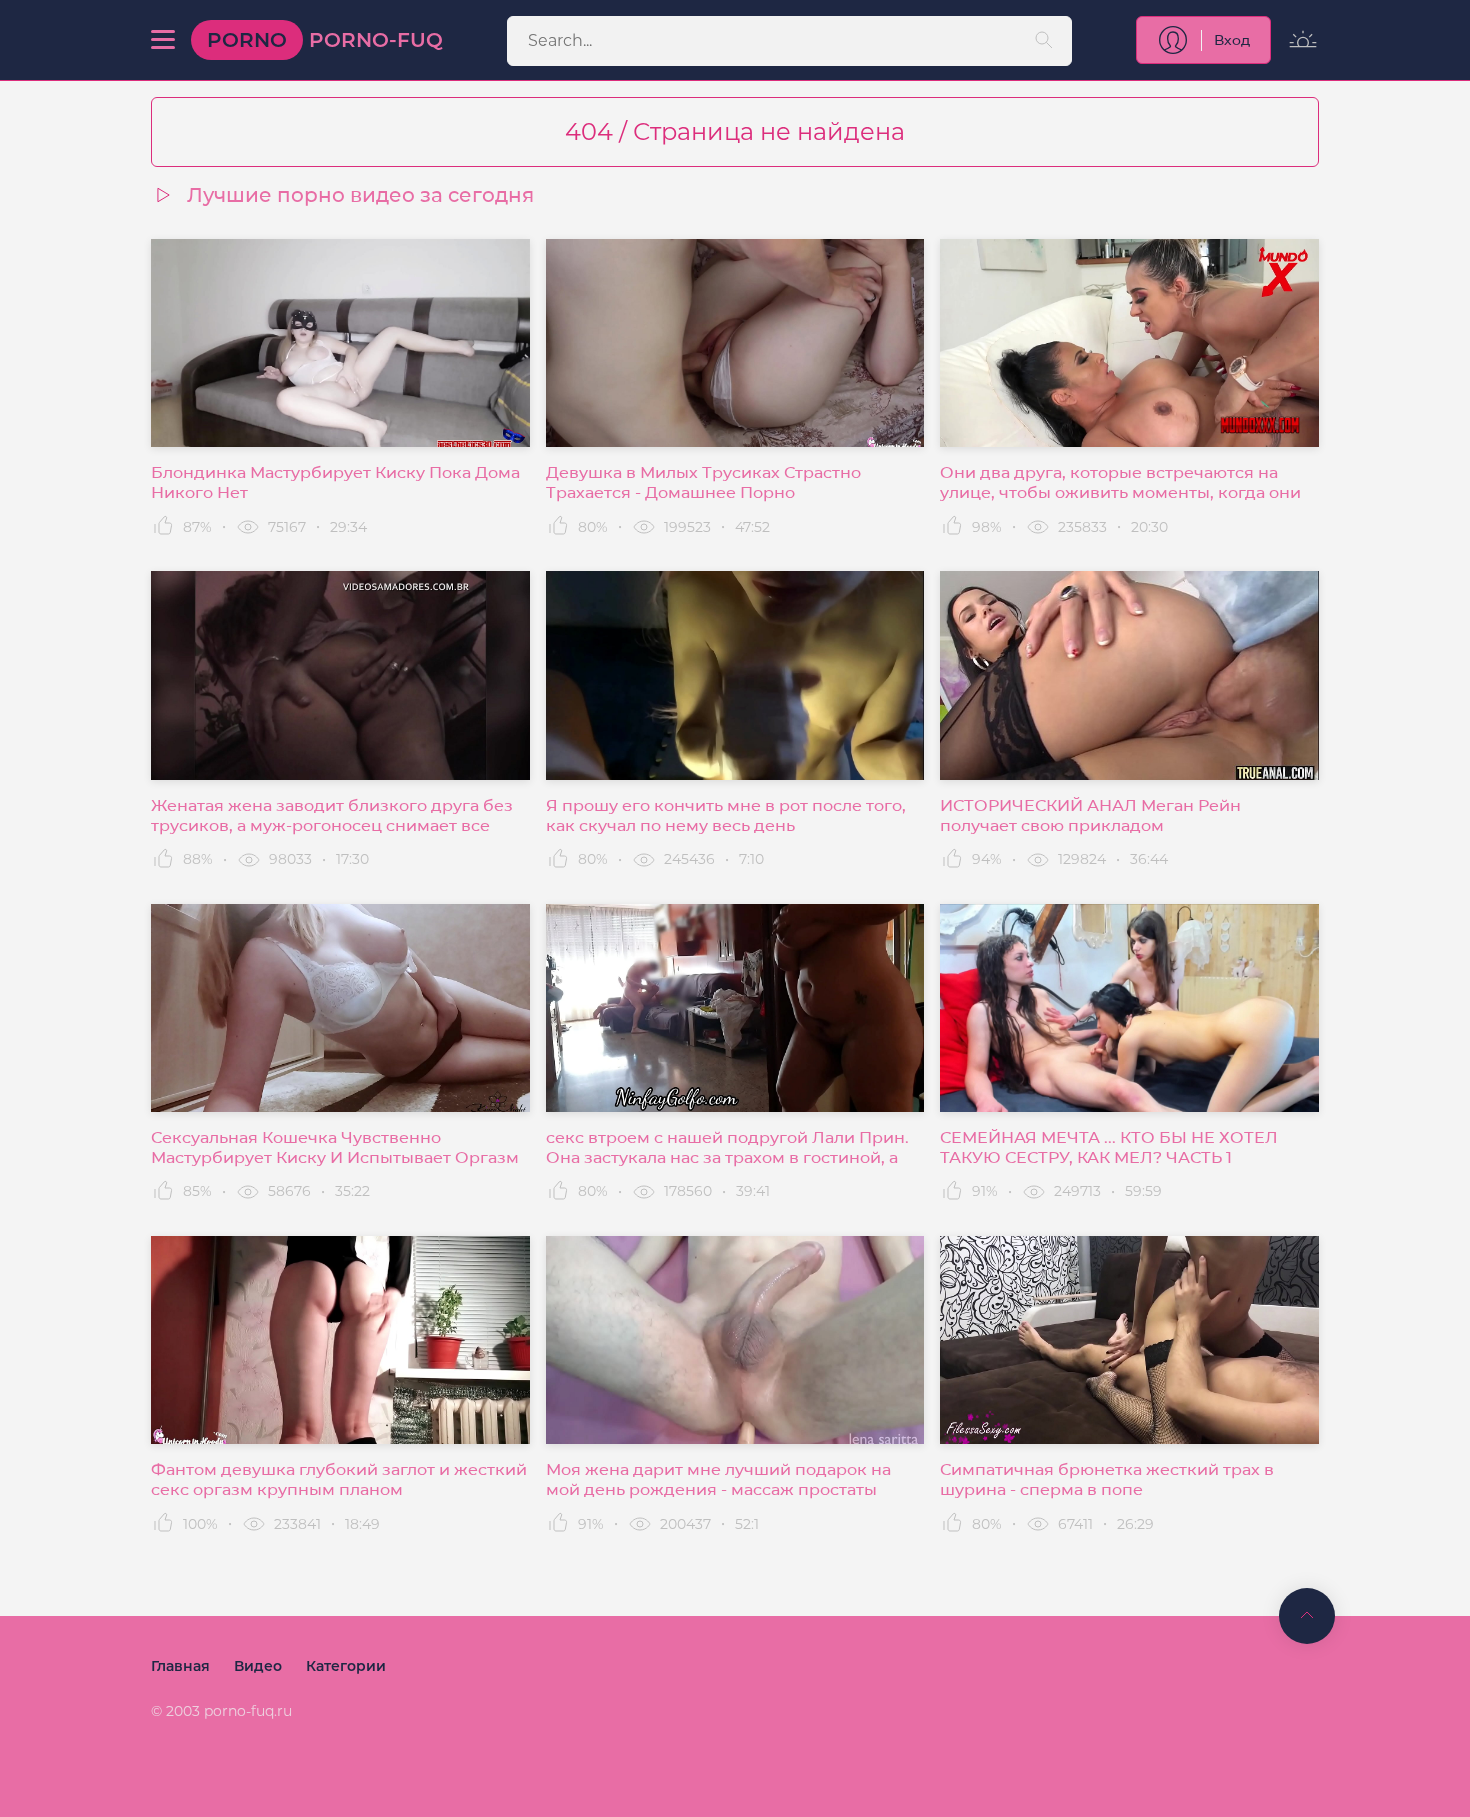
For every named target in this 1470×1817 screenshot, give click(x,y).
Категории (346, 1666)
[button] (163, 40)
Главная (180, 1666)
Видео (258, 1666)
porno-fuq (325, 40)
